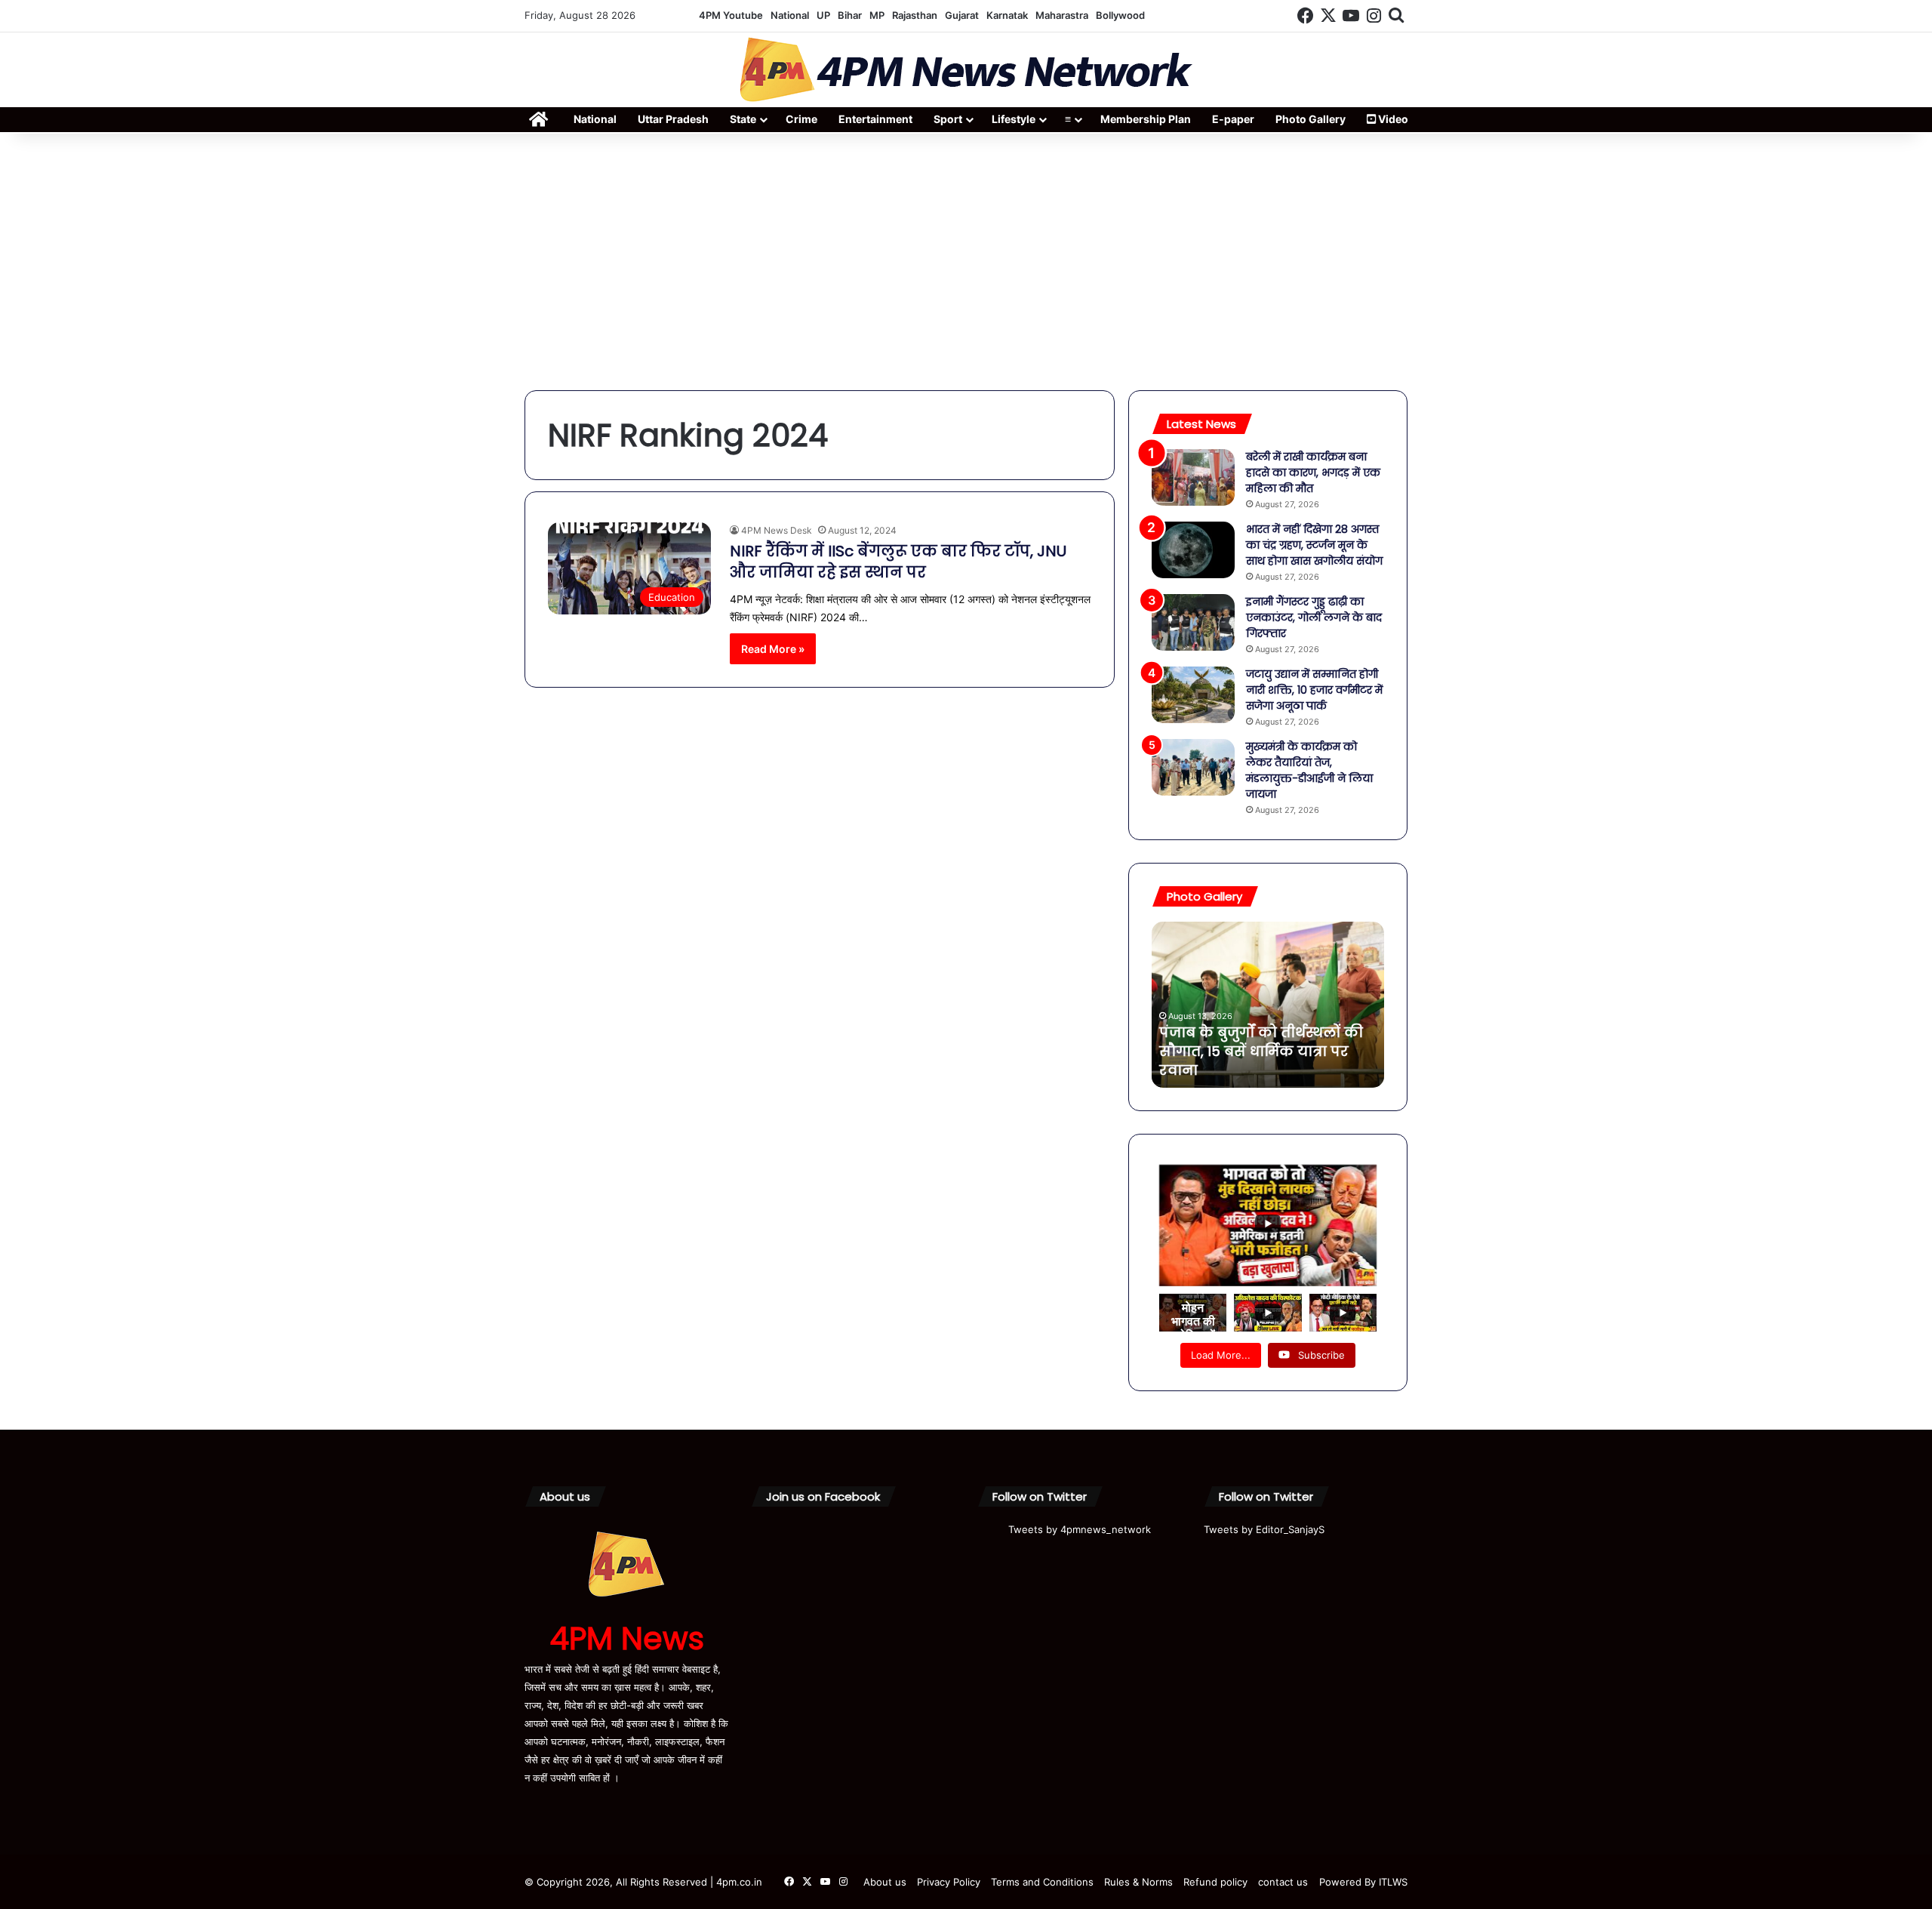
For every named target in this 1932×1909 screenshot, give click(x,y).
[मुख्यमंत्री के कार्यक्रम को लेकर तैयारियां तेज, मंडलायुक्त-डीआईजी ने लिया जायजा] (1193, 767)
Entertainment (875, 119)
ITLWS (1393, 1882)
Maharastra (1062, 15)
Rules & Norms (1138, 1882)
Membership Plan (1146, 119)
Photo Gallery (1311, 119)
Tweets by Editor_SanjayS (1264, 1529)
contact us (1283, 1882)
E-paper (1233, 119)
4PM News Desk (777, 530)
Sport (948, 119)
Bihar (850, 15)
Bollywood (1120, 15)
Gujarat (962, 15)
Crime (801, 119)
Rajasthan (915, 15)
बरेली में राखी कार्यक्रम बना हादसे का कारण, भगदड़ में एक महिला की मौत (1313, 473)
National (790, 15)
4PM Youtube (731, 15)
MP (877, 15)
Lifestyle (1014, 119)
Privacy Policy (949, 1882)
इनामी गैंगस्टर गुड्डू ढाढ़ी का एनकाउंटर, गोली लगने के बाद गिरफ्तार (1314, 617)
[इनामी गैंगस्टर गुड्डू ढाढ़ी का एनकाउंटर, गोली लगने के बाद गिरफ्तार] (1193, 622)
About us (885, 1882)
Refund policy (1215, 1882)
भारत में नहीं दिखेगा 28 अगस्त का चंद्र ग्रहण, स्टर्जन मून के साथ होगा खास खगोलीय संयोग (1314, 545)
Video (1392, 119)
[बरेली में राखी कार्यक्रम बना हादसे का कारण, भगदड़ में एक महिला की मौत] (1193, 477)
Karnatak (1007, 15)
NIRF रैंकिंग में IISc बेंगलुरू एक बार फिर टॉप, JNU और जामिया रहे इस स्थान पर (898, 562)
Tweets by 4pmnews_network (1080, 1529)
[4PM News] (966, 70)
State (743, 119)
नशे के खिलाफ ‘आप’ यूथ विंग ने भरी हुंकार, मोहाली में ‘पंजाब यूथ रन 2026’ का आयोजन (1259, 1051)
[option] (1268, 1005)
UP (823, 15)
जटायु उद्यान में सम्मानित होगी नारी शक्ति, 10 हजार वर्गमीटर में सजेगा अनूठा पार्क (1314, 690)
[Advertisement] (966, 262)
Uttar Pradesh (673, 119)
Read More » (773, 649)
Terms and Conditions (1042, 1882)
